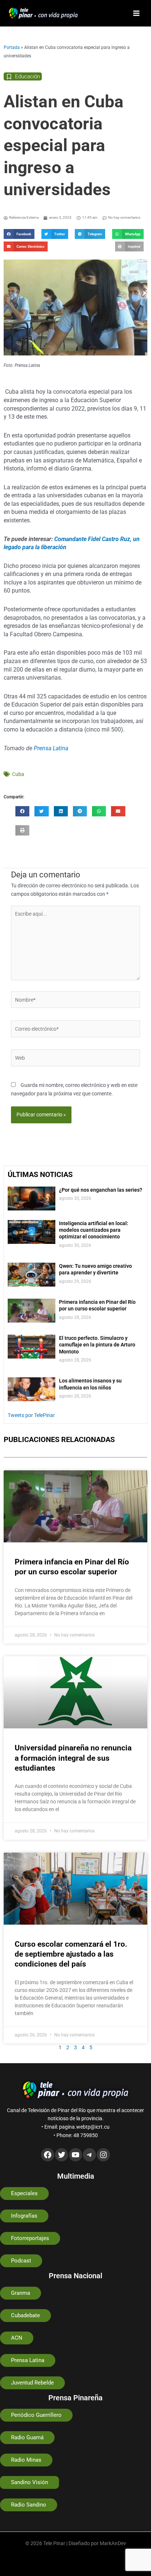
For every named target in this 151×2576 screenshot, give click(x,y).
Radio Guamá (27, 2437)
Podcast (21, 2261)
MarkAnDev (113, 2543)
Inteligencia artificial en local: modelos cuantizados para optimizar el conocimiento (94, 1230)
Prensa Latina (51, 748)
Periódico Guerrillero (36, 2415)
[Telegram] (89, 2155)
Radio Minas (26, 2460)
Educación (27, 76)
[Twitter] (62, 2155)
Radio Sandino (29, 2505)
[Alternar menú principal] (137, 13)
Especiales (24, 2193)
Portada (12, 47)
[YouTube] (75, 2155)
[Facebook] (48, 2155)
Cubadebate (25, 2315)
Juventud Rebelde (32, 2383)
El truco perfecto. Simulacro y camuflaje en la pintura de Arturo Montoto (97, 1345)
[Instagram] (103, 2155)
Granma (21, 2293)
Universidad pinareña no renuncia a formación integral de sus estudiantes (73, 1758)
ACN (17, 2338)
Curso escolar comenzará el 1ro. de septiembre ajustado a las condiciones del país (71, 1954)
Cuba (18, 774)
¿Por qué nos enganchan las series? (101, 1190)
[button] (19, 234)
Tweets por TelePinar (31, 1415)
